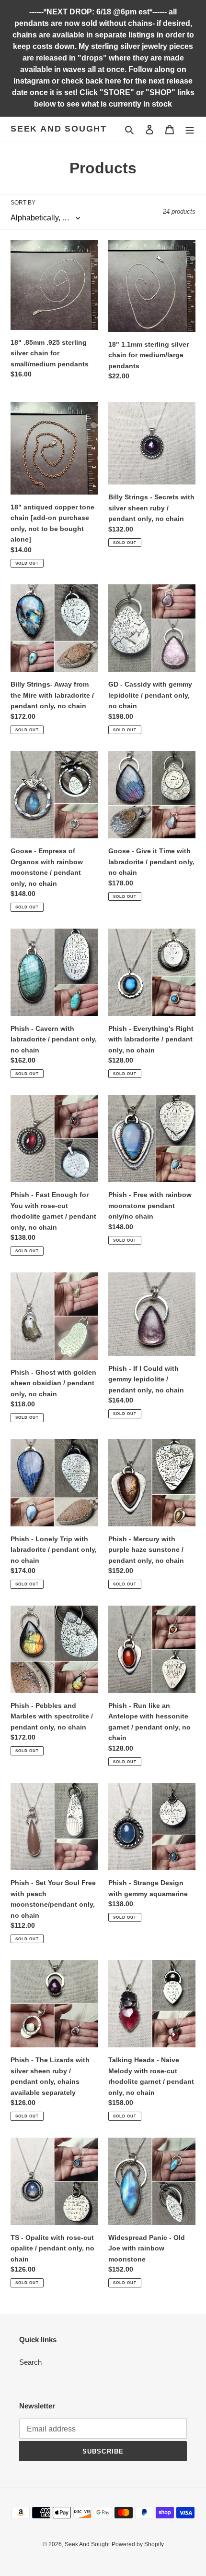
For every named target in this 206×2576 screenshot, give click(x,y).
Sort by (23, 203)
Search (30, 2362)
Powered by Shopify (138, 2544)
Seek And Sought (59, 129)
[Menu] (190, 129)
